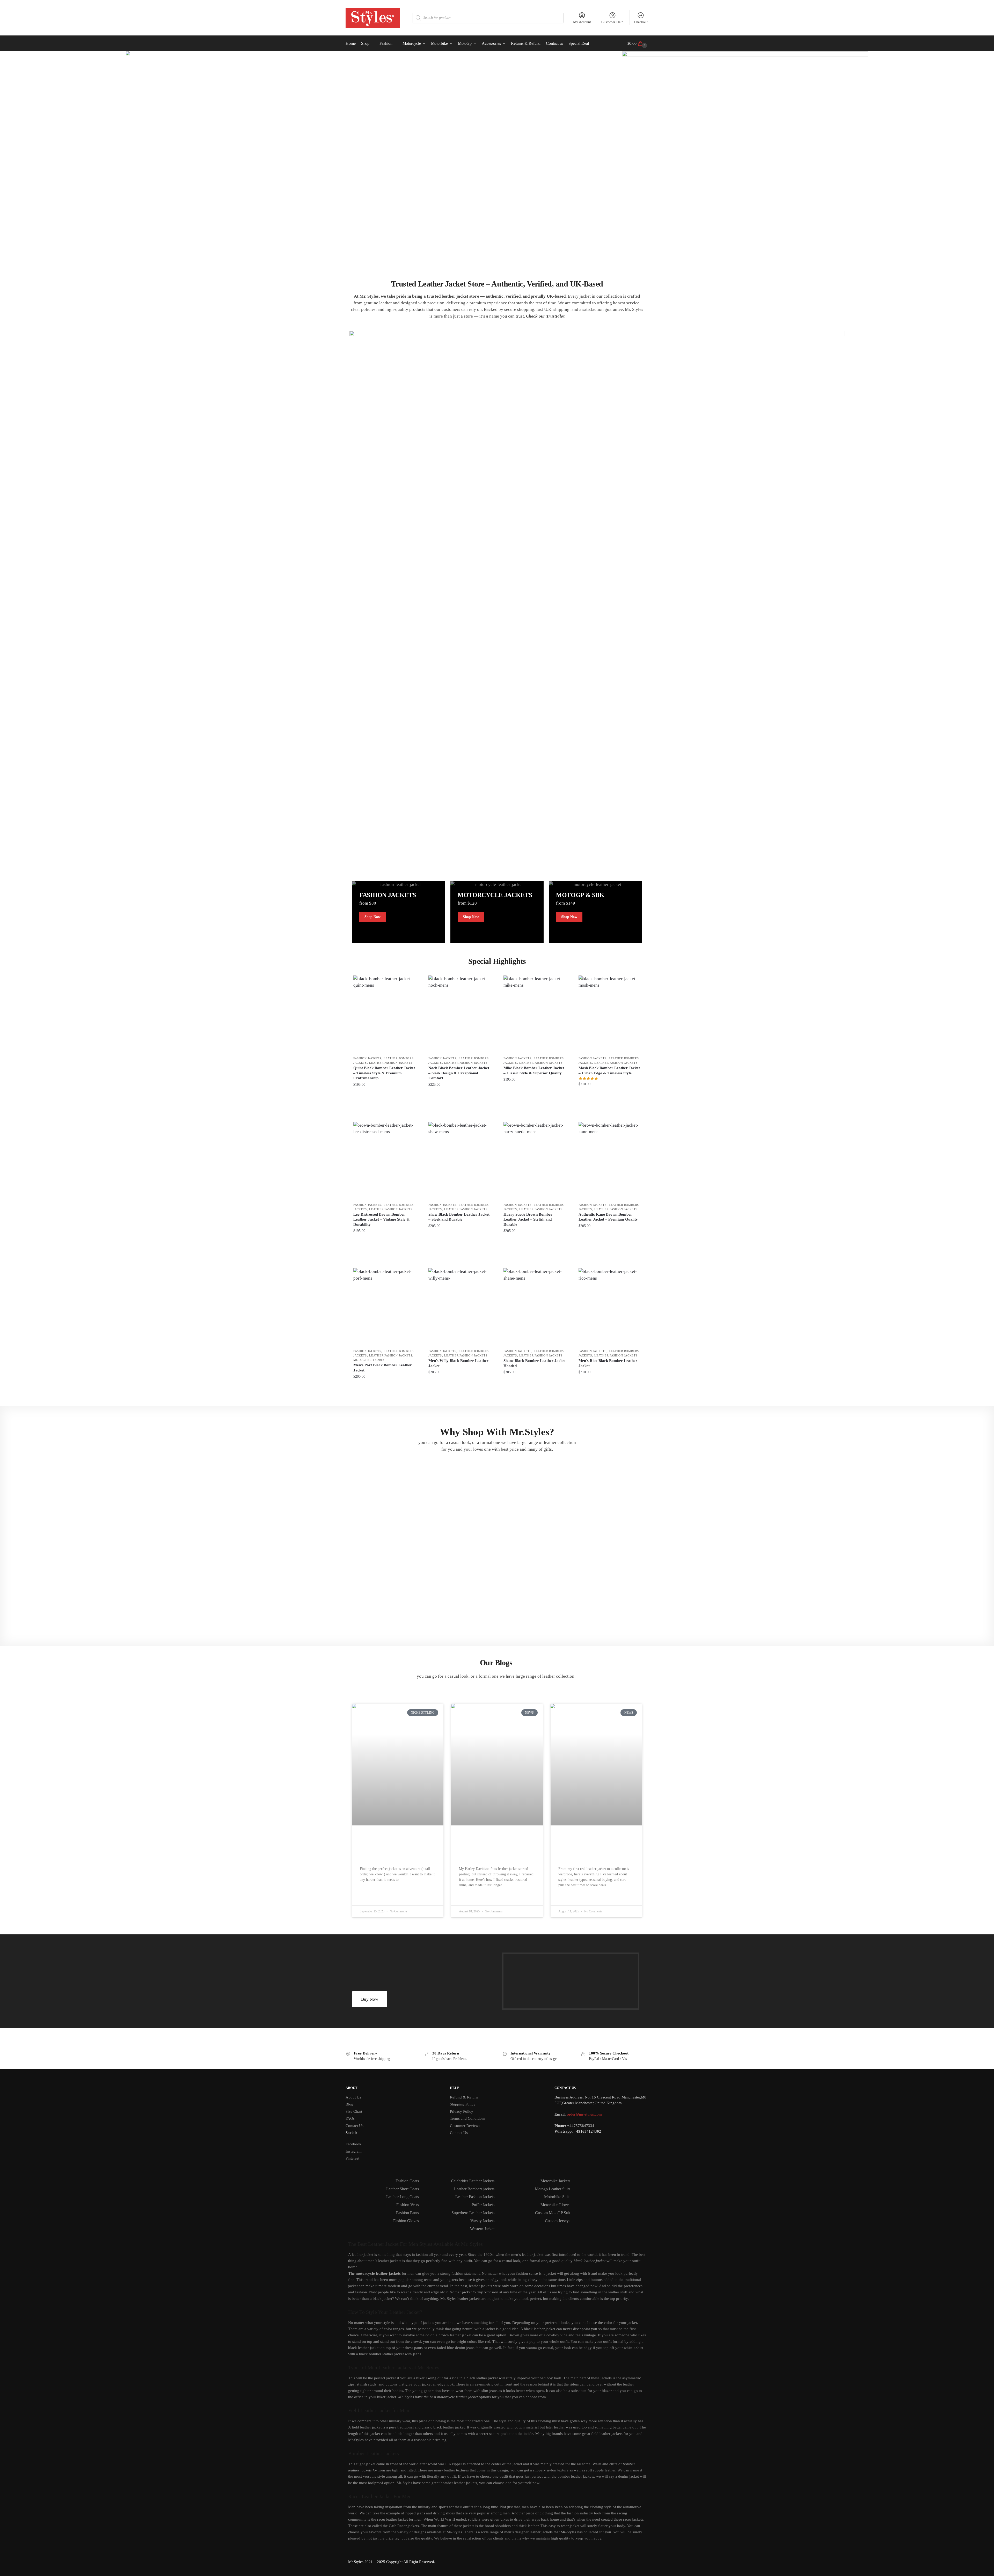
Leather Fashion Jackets (391, 1063)
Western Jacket (482, 2229)
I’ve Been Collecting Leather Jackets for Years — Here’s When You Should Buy (592, 1848)
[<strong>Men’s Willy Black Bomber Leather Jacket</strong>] (459, 1307)
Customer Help (612, 22)
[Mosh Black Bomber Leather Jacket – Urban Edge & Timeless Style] (610, 1014)
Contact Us (355, 2126)
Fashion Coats (407, 2181)
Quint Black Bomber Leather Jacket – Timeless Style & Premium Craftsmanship (384, 1073)
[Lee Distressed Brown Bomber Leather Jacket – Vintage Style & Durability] (384, 1161)
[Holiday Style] (497, 912)
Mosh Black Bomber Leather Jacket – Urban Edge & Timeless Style (609, 1070)
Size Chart (354, 2111)
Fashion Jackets (367, 1058)
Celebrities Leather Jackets (473, 2181)
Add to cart (384, 1094)
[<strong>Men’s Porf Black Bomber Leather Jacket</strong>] (384, 1307)
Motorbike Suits (557, 2197)
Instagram (354, 2151)
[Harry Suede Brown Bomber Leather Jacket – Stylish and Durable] (535, 1161)
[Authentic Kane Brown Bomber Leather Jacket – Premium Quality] (610, 1161)
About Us (353, 2097)
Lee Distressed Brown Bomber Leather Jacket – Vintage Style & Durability (382, 1219)
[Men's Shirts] (399, 912)
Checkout (641, 22)
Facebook (353, 2144)
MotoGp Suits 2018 (369, 1360)
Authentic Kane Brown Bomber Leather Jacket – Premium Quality (608, 1217)
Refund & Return (464, 2097)
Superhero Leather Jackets (473, 2213)
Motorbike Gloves (555, 2205)
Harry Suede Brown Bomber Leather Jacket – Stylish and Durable (528, 1219)
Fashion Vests (408, 2205)
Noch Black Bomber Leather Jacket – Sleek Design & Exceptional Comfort (459, 1073)
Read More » (371, 1892)
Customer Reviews (465, 2126)
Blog (349, 2104)
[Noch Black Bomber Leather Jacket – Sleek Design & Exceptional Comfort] (459, 1014)
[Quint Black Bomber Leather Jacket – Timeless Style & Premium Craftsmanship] (384, 1014)
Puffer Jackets (483, 2205)
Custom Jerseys (558, 2221)
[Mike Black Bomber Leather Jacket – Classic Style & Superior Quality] (535, 1014)
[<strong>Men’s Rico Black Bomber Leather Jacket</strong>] (610, 1307)
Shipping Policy (463, 2104)
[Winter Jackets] (595, 912)
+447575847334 (581, 2126)
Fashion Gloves (406, 2221)
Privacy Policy (462, 2111)
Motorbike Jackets (555, 2181)
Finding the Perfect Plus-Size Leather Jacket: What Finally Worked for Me (394, 1848)
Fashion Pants (407, 2213)
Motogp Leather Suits (553, 2189)
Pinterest (352, 2158)
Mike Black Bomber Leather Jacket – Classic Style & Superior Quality (534, 1070)
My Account (582, 22)
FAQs (350, 2118)
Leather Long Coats (403, 2197)
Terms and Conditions (468, 2118)
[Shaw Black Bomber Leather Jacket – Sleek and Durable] (459, 1161)
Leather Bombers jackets (474, 2189)
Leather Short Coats (403, 2189)
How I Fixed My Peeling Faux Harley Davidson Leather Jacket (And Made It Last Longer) (497, 1848)
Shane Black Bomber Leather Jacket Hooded (535, 1363)
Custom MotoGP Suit (553, 2213)
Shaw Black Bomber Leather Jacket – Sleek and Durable (459, 1217)
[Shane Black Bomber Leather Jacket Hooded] (535, 1307)
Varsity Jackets (482, 2221)
